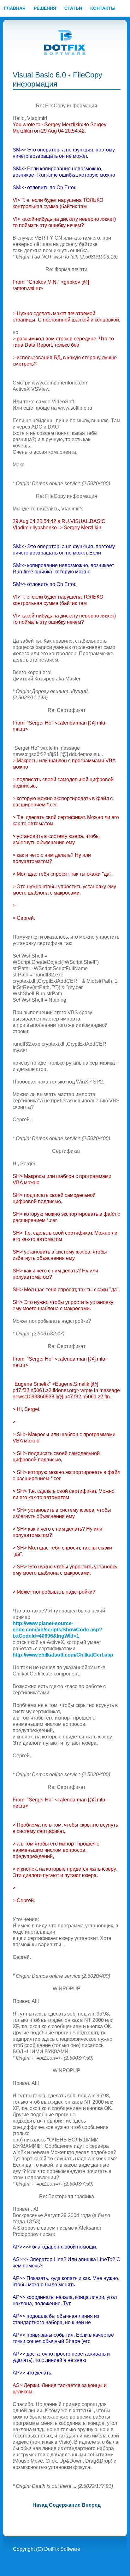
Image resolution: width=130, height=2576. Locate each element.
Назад (40, 2505)
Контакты (103, 8)
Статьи (73, 8)
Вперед (91, 2505)
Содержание (65, 2505)
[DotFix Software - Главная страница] (65, 43)
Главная (15, 8)
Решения (45, 8)
